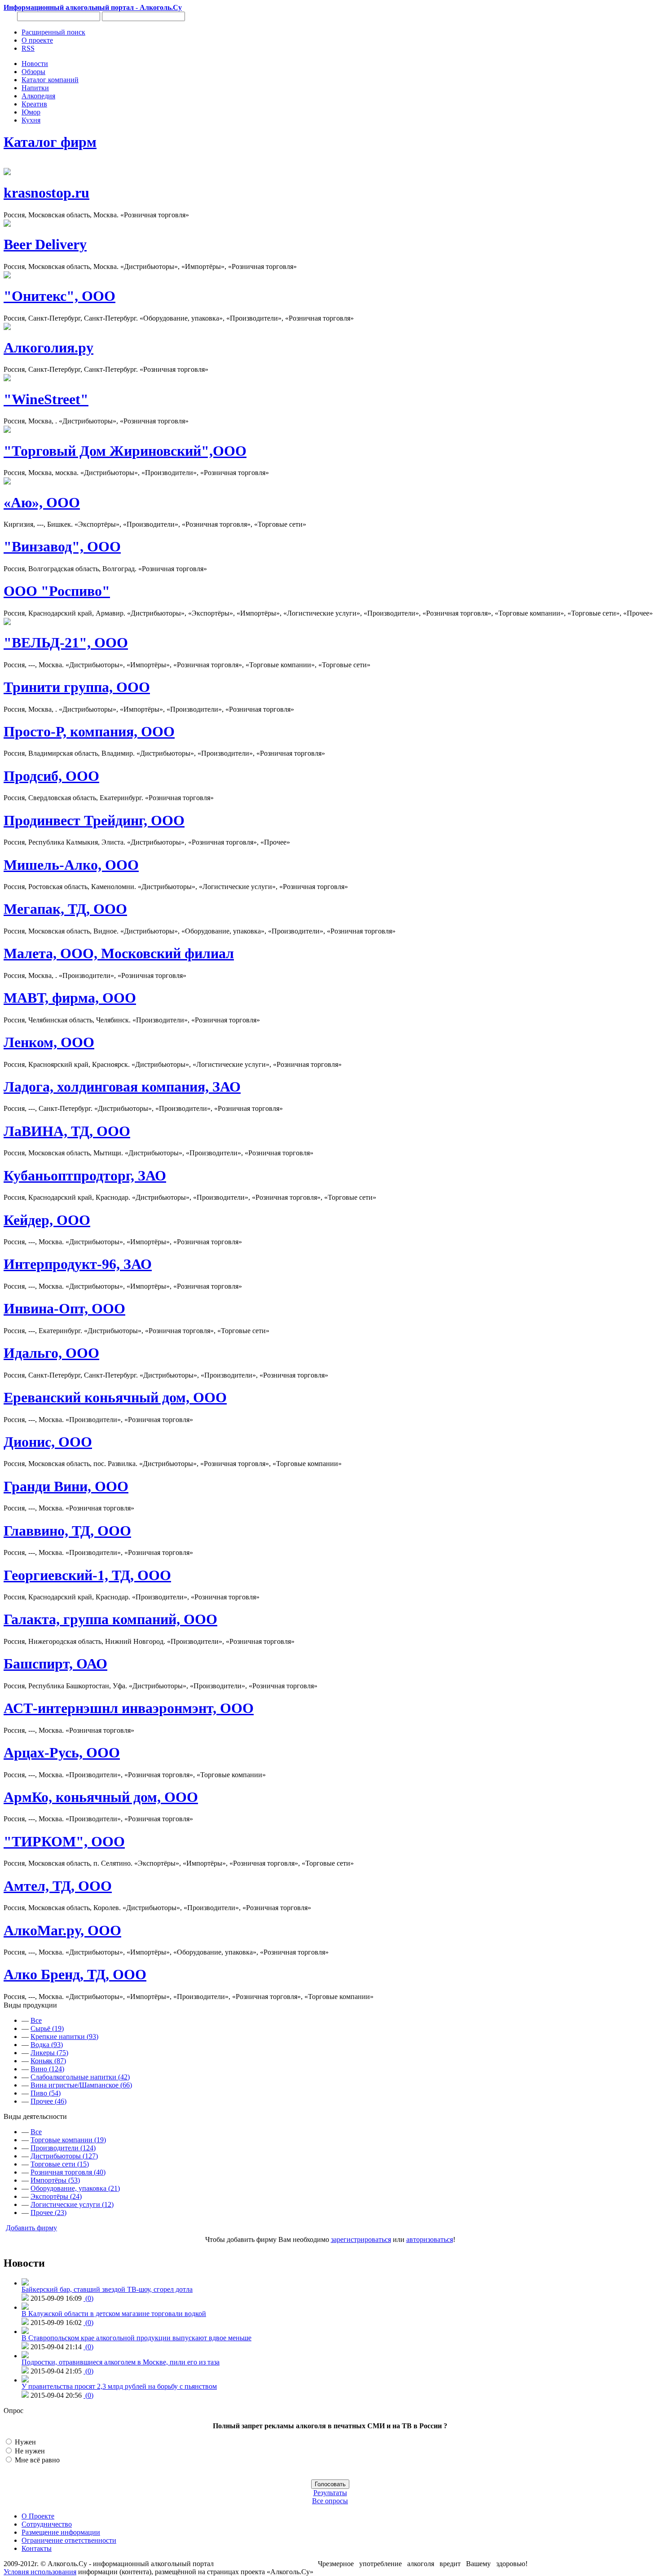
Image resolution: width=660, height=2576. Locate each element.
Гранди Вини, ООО (66, 1486)
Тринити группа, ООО (77, 687)
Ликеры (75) (49, 2053)
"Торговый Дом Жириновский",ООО (125, 451)
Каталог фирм (50, 142)
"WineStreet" (46, 399)
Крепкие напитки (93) (64, 2037)
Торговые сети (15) (60, 2164)
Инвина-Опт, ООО (64, 1308)
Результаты (330, 2493)
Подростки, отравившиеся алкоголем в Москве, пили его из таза (121, 2362)
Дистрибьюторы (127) (64, 2156)
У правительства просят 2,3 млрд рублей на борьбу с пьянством (119, 2386)
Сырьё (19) (47, 2028)
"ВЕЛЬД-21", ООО (66, 643)
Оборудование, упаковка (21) (75, 2188)
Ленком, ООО (49, 1042)
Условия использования (40, 2572)
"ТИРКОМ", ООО (64, 1841)
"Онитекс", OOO (59, 296)
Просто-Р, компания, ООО (89, 731)
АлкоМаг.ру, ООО (62, 1930)
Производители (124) (63, 2148)
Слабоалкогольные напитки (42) (80, 2077)
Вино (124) (47, 2069)
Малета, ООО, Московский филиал (119, 953)
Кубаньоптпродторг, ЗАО (85, 1176)
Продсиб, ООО (51, 776)
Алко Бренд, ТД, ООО (75, 1974)
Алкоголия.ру (48, 348)
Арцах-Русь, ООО (62, 1753)
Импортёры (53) (55, 2180)
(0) (88, 2298)
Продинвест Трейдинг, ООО (94, 820)
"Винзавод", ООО (62, 546)
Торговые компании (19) (68, 2140)
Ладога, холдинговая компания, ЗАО (122, 1087)
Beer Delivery (45, 244)
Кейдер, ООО (47, 1220)
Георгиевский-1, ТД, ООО (87, 1575)
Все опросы (330, 2501)
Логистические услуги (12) (72, 2204)
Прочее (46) (48, 2101)
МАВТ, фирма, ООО (70, 998)
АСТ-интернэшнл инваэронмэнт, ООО (129, 1708)
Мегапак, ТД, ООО (65, 909)
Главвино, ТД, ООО (67, 1531)
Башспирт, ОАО (55, 1664)
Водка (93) (47, 2045)
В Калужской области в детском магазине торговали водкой (114, 2314)
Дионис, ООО (48, 1442)
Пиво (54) (46, 2093)
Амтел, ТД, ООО (58, 1886)
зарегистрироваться (361, 2239)
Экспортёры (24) (56, 2196)
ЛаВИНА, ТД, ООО (67, 1131)
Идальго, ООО (51, 1353)
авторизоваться (430, 2239)
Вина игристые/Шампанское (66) (81, 2085)
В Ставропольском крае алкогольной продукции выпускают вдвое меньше (136, 2338)
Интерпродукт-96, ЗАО (78, 1264)
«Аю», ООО (42, 502)
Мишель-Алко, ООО (71, 865)
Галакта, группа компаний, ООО (110, 1619)
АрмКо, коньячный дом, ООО (101, 1797)
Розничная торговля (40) (68, 2172)
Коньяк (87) (48, 2061)
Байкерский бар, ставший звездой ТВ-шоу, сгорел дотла (107, 2289)
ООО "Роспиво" (57, 591)
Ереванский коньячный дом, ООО (115, 1397)
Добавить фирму (31, 2228)
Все (36, 2020)
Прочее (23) (48, 2213)
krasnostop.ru (46, 193)
